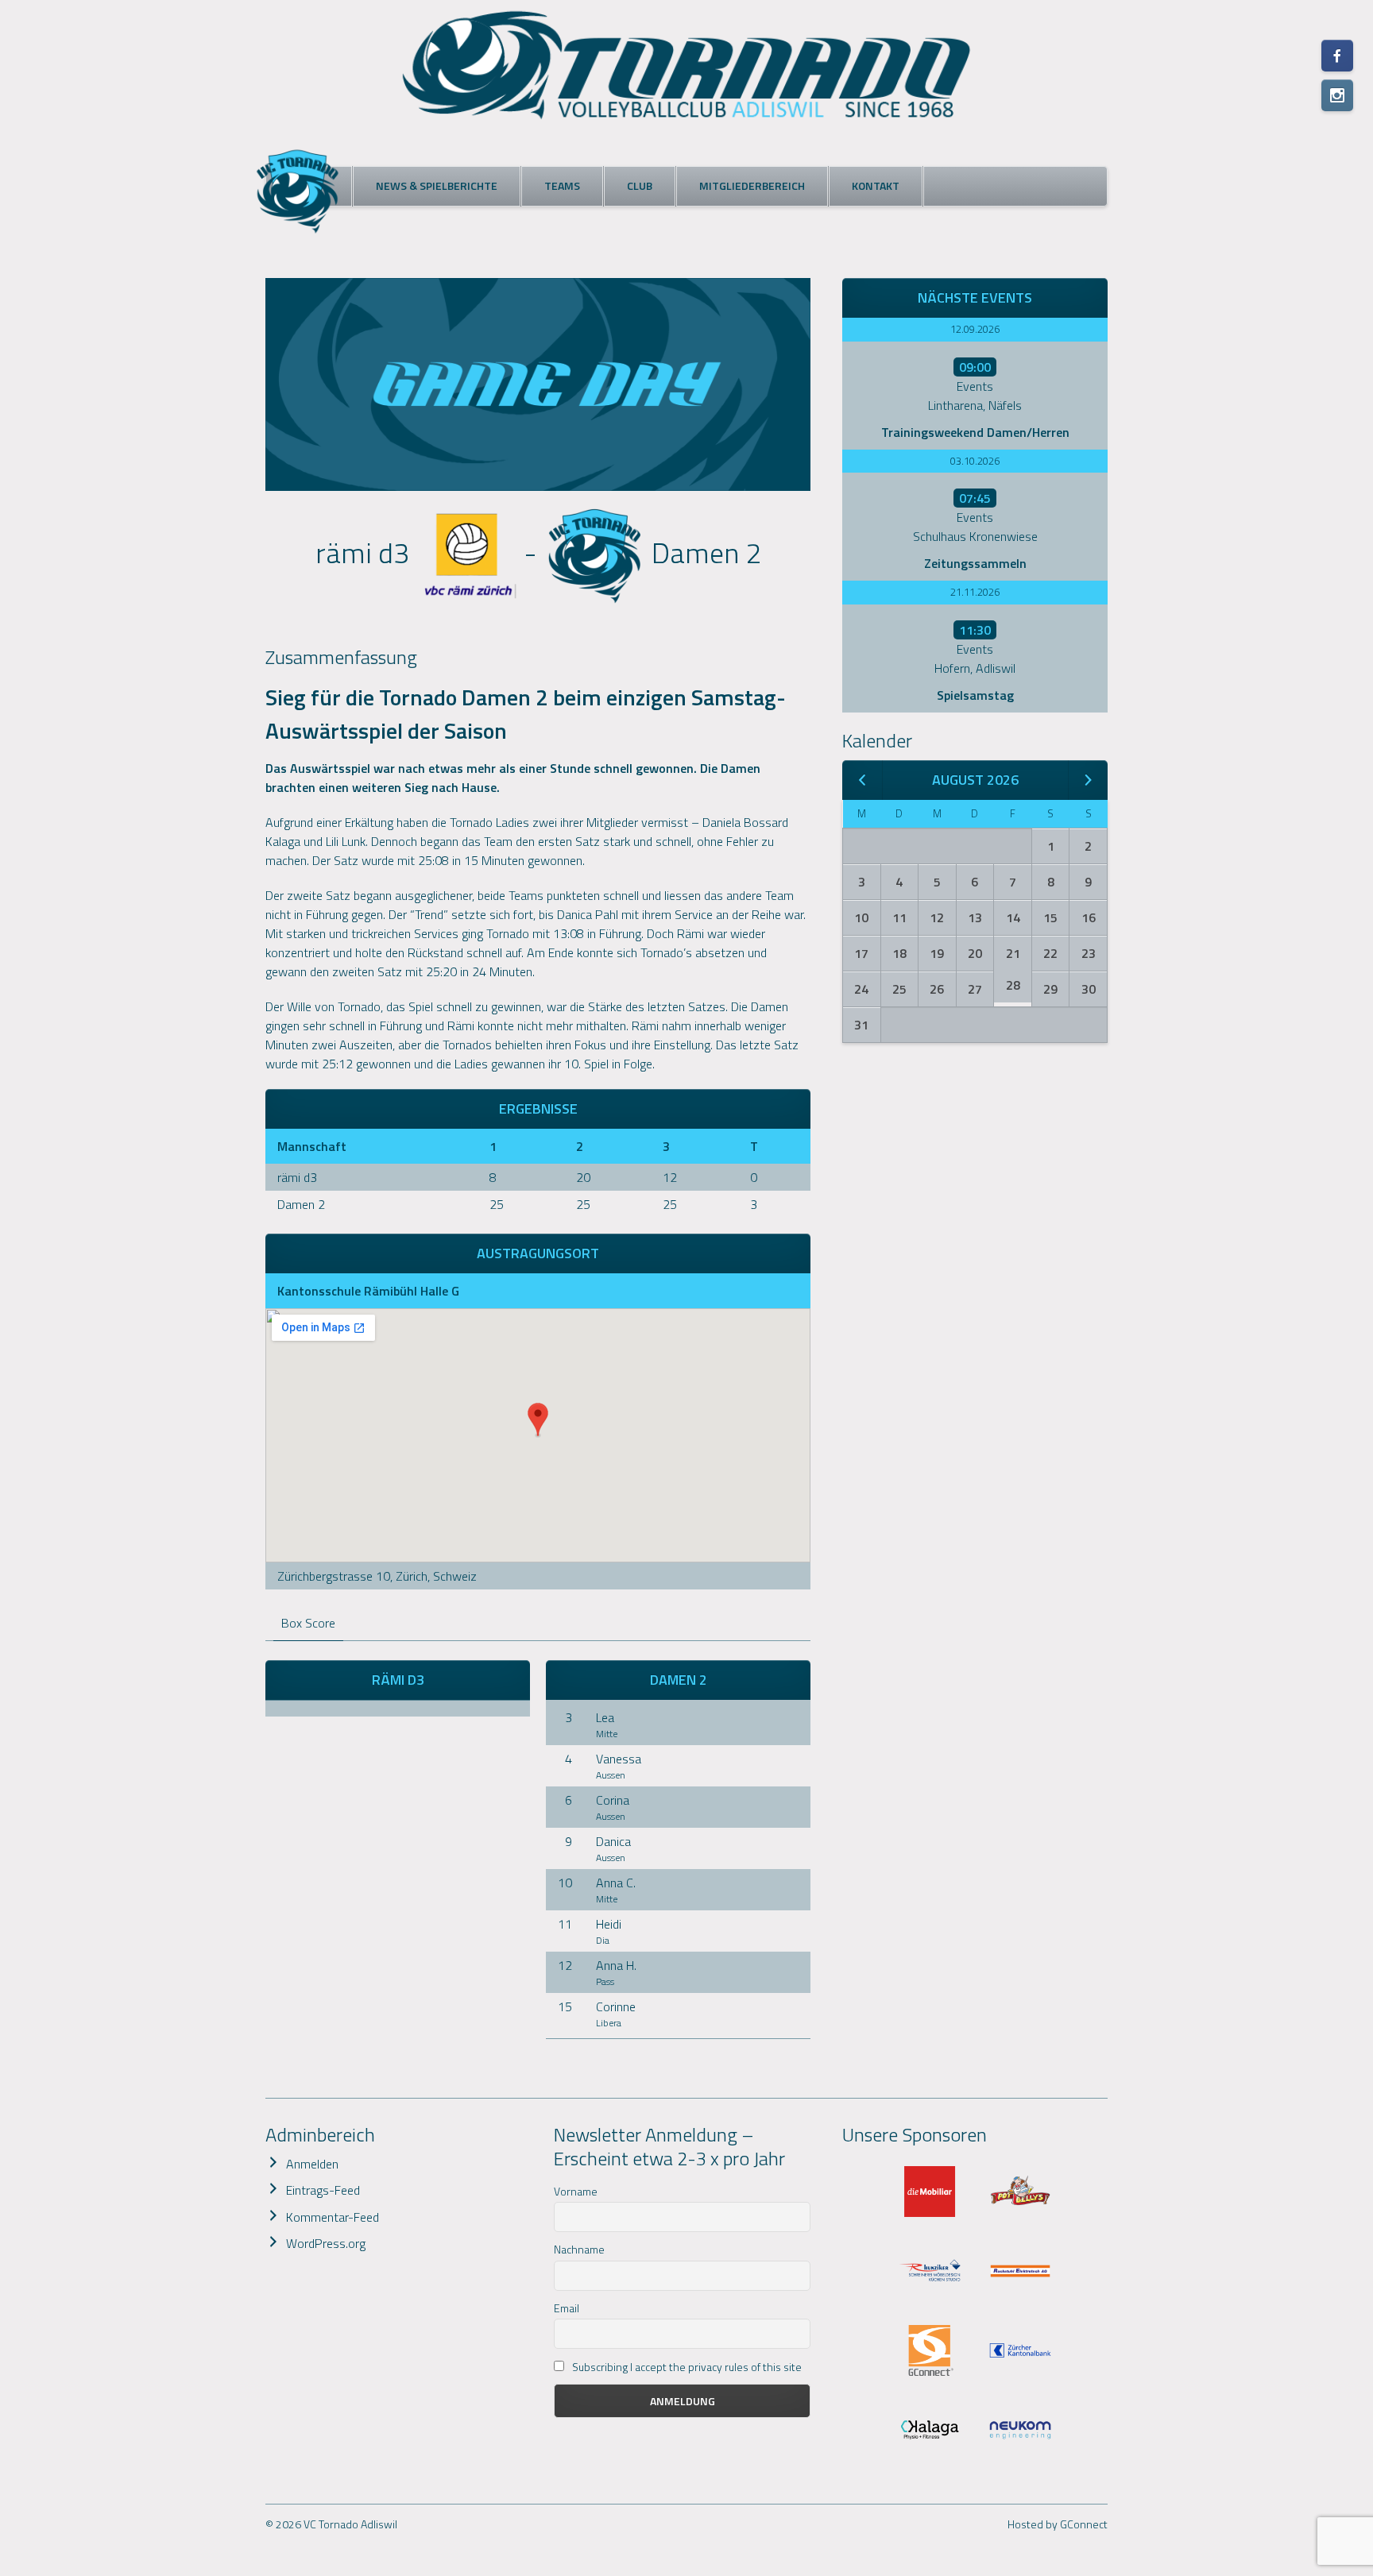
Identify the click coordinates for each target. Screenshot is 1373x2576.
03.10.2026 (975, 461)
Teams (562, 185)
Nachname (579, 2249)
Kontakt (876, 185)
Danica (613, 1841)
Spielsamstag (975, 695)
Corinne (616, 2006)
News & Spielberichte (437, 185)
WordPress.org (326, 2243)
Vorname (576, 2191)
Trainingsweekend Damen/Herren (975, 432)
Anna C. (616, 1883)
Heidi (609, 1924)
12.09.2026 (975, 329)
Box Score (308, 1623)
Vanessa (619, 1759)
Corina (613, 1800)
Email (567, 2308)
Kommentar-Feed (333, 2217)
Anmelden (312, 2164)
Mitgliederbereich (752, 185)
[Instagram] (1337, 95)
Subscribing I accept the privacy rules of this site (686, 2367)
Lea (605, 1717)
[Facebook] (1337, 56)
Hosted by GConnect (1058, 2524)
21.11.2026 (975, 592)
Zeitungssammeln (975, 563)
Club (640, 185)
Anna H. (616, 1965)
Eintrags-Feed (323, 2190)
